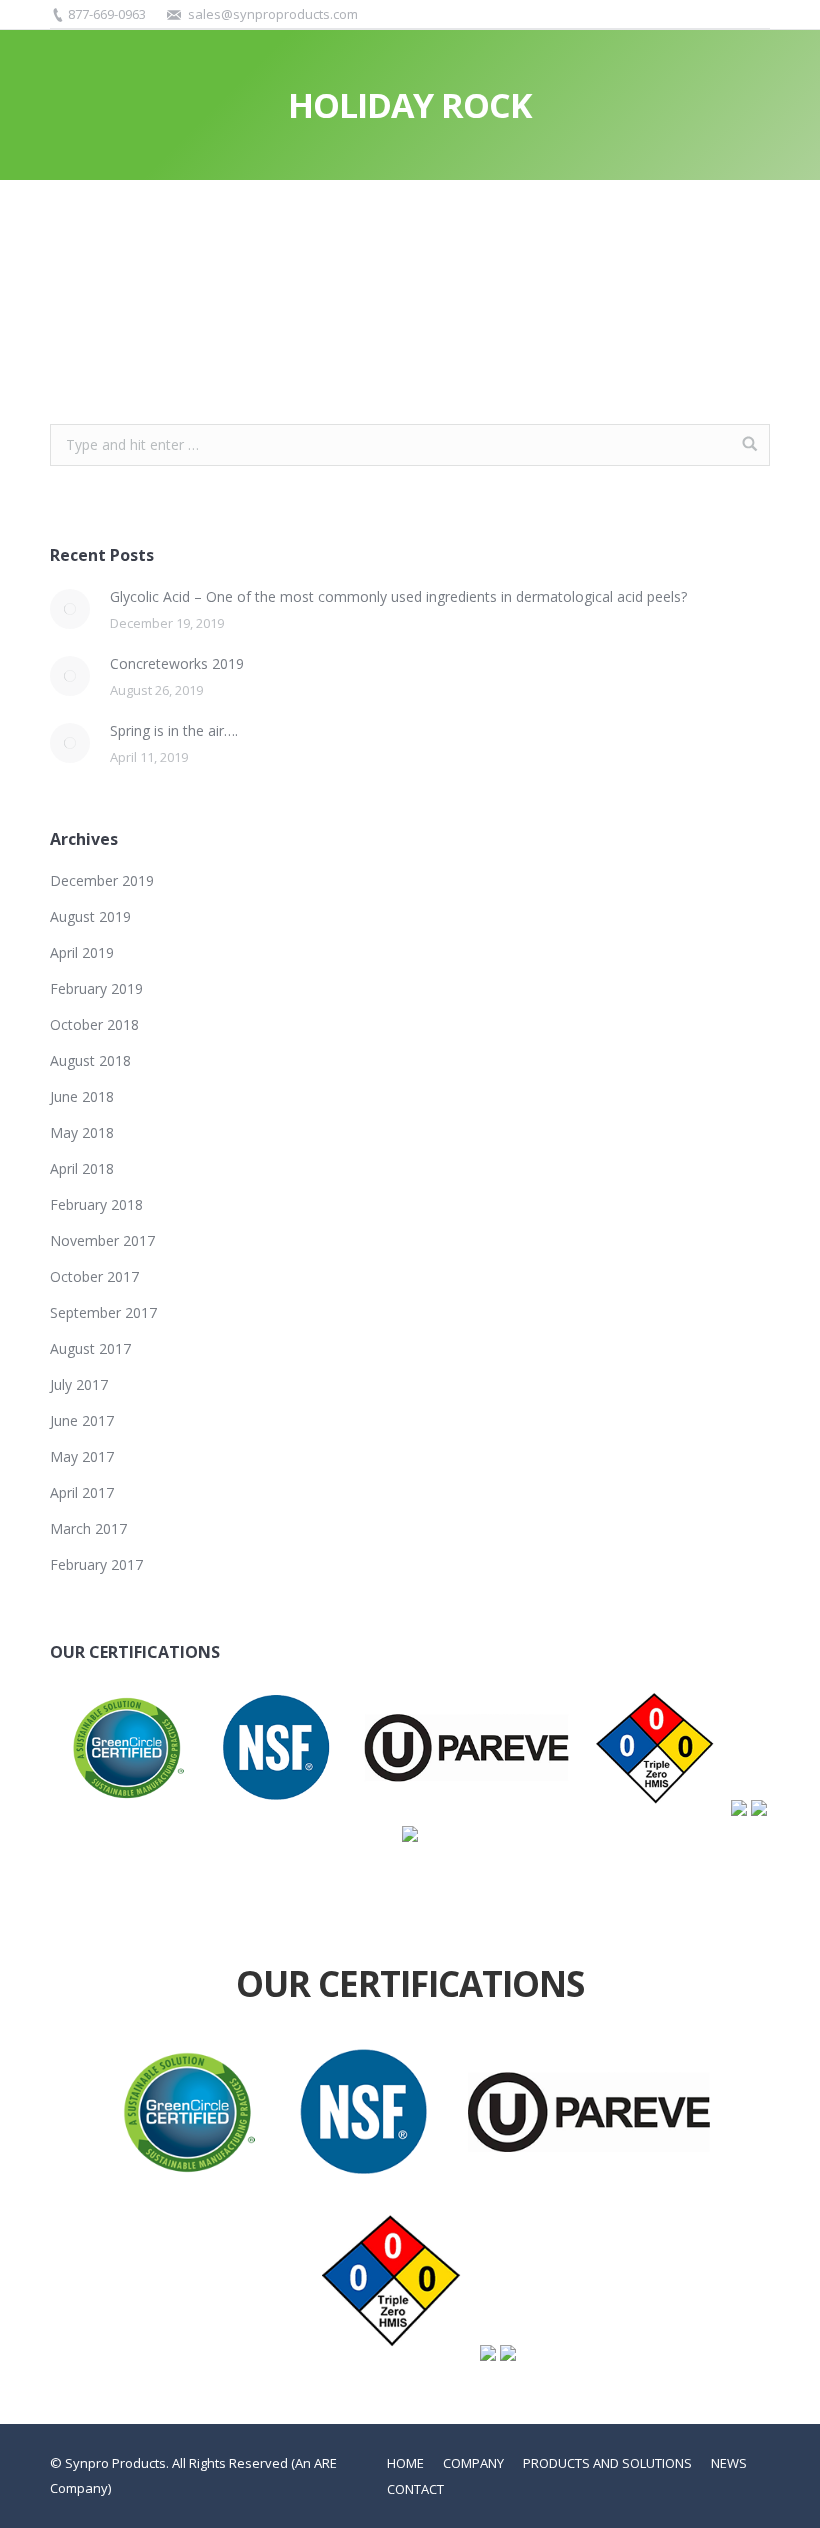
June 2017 (82, 1420)
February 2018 (96, 1204)
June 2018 (82, 1096)
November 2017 (102, 1240)
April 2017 (82, 1492)
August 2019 (90, 916)
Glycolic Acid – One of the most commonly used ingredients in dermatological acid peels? (398, 596)
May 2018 (82, 1132)
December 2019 (102, 880)
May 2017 (82, 1456)
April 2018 (82, 1168)
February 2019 (96, 988)
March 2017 (88, 1528)
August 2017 (90, 1348)
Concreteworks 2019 (177, 663)
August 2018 (90, 1060)
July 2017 (79, 1384)
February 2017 (96, 1564)
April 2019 (82, 952)
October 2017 (94, 1276)
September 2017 (103, 1312)
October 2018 (94, 1024)
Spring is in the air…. (174, 730)
